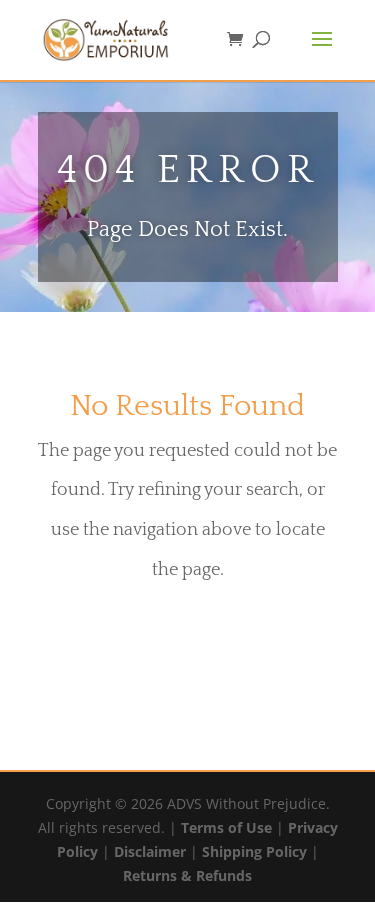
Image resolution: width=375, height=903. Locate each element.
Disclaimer (150, 851)
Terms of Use (226, 827)
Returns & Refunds (187, 875)
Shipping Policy (254, 851)
